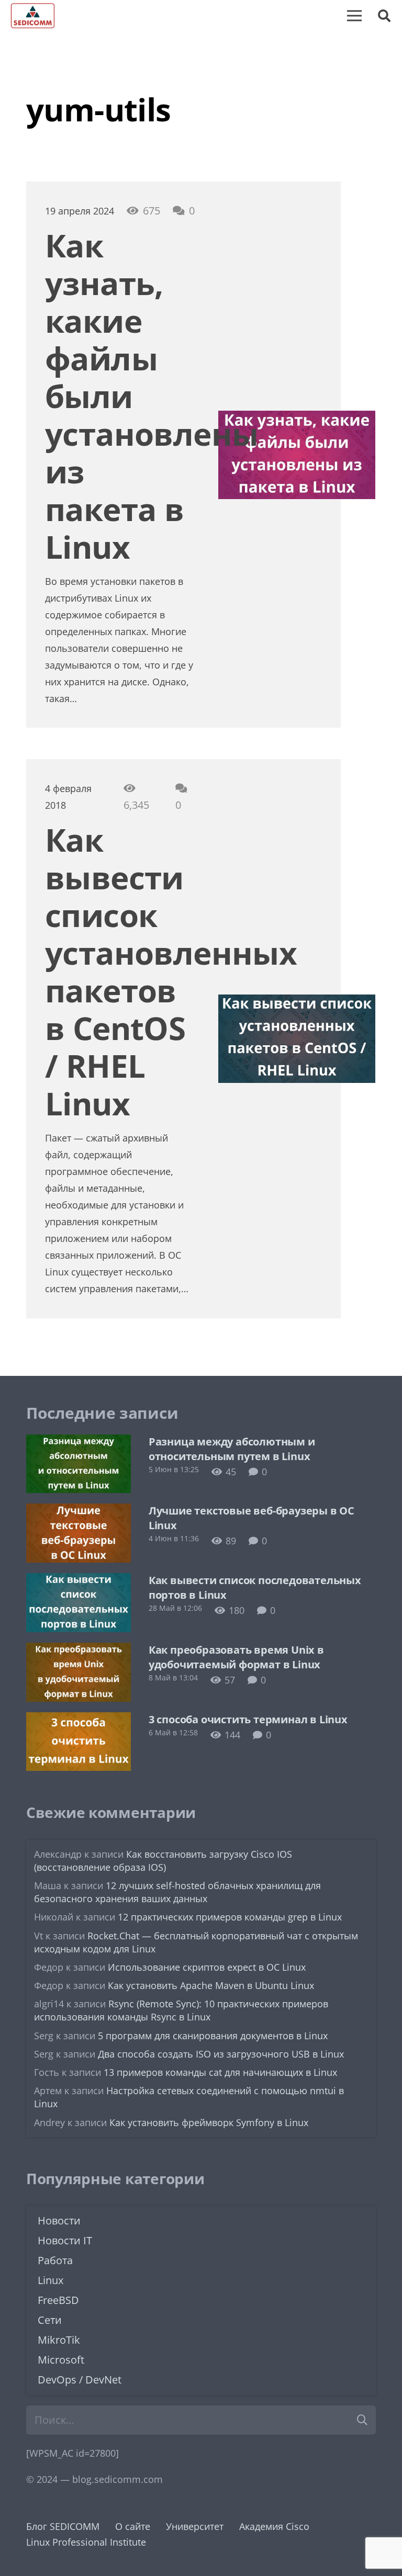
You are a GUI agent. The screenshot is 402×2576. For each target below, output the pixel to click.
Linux (51, 2280)
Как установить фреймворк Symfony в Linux (209, 2122)
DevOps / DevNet (80, 2380)
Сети (50, 2320)
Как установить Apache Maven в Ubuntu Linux (211, 1985)
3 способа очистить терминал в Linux (248, 1719)
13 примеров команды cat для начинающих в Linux (220, 2072)
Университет (195, 2526)
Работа (55, 2260)
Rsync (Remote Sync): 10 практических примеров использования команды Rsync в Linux (181, 2010)
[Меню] (354, 16)
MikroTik (59, 2340)
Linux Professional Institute (86, 2542)
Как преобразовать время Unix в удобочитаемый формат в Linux (236, 1657)
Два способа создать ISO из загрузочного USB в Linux (221, 2054)
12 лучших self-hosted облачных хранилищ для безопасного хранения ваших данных (177, 1892)
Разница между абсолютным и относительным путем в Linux (232, 1449)
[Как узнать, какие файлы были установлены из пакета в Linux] (297, 419)
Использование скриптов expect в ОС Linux (207, 1967)
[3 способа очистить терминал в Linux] (79, 1720)
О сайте (133, 2526)
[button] (384, 16)
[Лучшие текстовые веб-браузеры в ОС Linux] (79, 1511)
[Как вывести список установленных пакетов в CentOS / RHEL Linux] (297, 1003)
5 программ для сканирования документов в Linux (213, 2036)
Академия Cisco (274, 2526)
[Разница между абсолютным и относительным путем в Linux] (79, 1442)
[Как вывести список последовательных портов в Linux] (79, 1581)
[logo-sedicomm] (33, 16)
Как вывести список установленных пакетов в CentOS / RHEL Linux (171, 971)
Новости (59, 2221)
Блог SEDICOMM (63, 2526)
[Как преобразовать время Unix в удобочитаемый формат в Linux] (79, 1651)
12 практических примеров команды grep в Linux (230, 1917)
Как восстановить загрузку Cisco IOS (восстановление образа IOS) (163, 1861)
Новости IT (65, 2240)
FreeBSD (58, 2300)
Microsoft (61, 2360)
